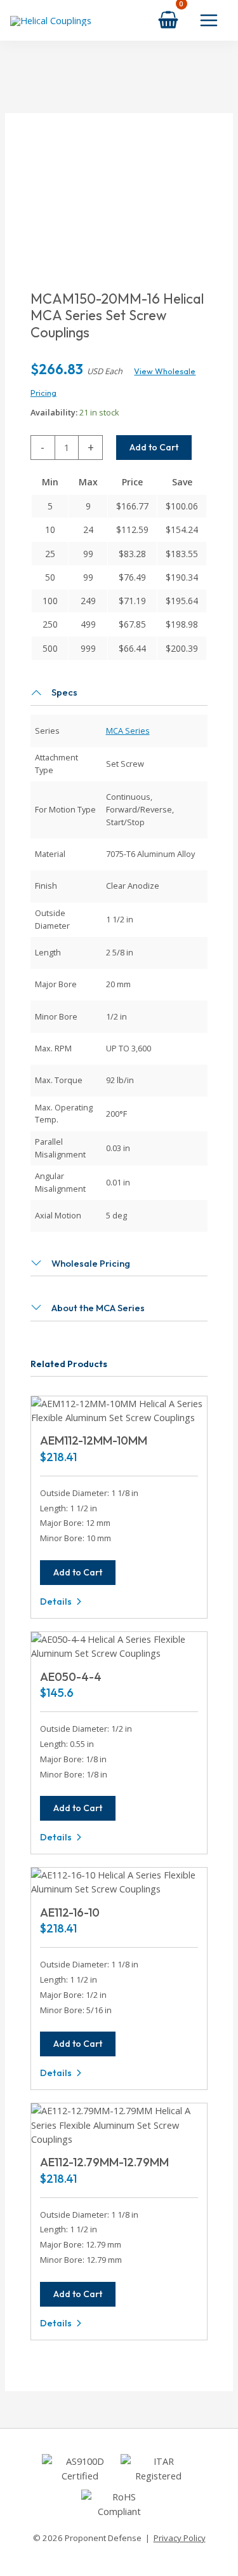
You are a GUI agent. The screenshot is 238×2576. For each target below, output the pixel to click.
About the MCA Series (98, 1308)
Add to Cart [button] (78, 1572)
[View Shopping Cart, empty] (168, 20)
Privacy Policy (180, 2538)
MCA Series (128, 731)
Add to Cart (154, 447)
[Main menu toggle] (209, 20)
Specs (64, 692)
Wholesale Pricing (91, 1263)
